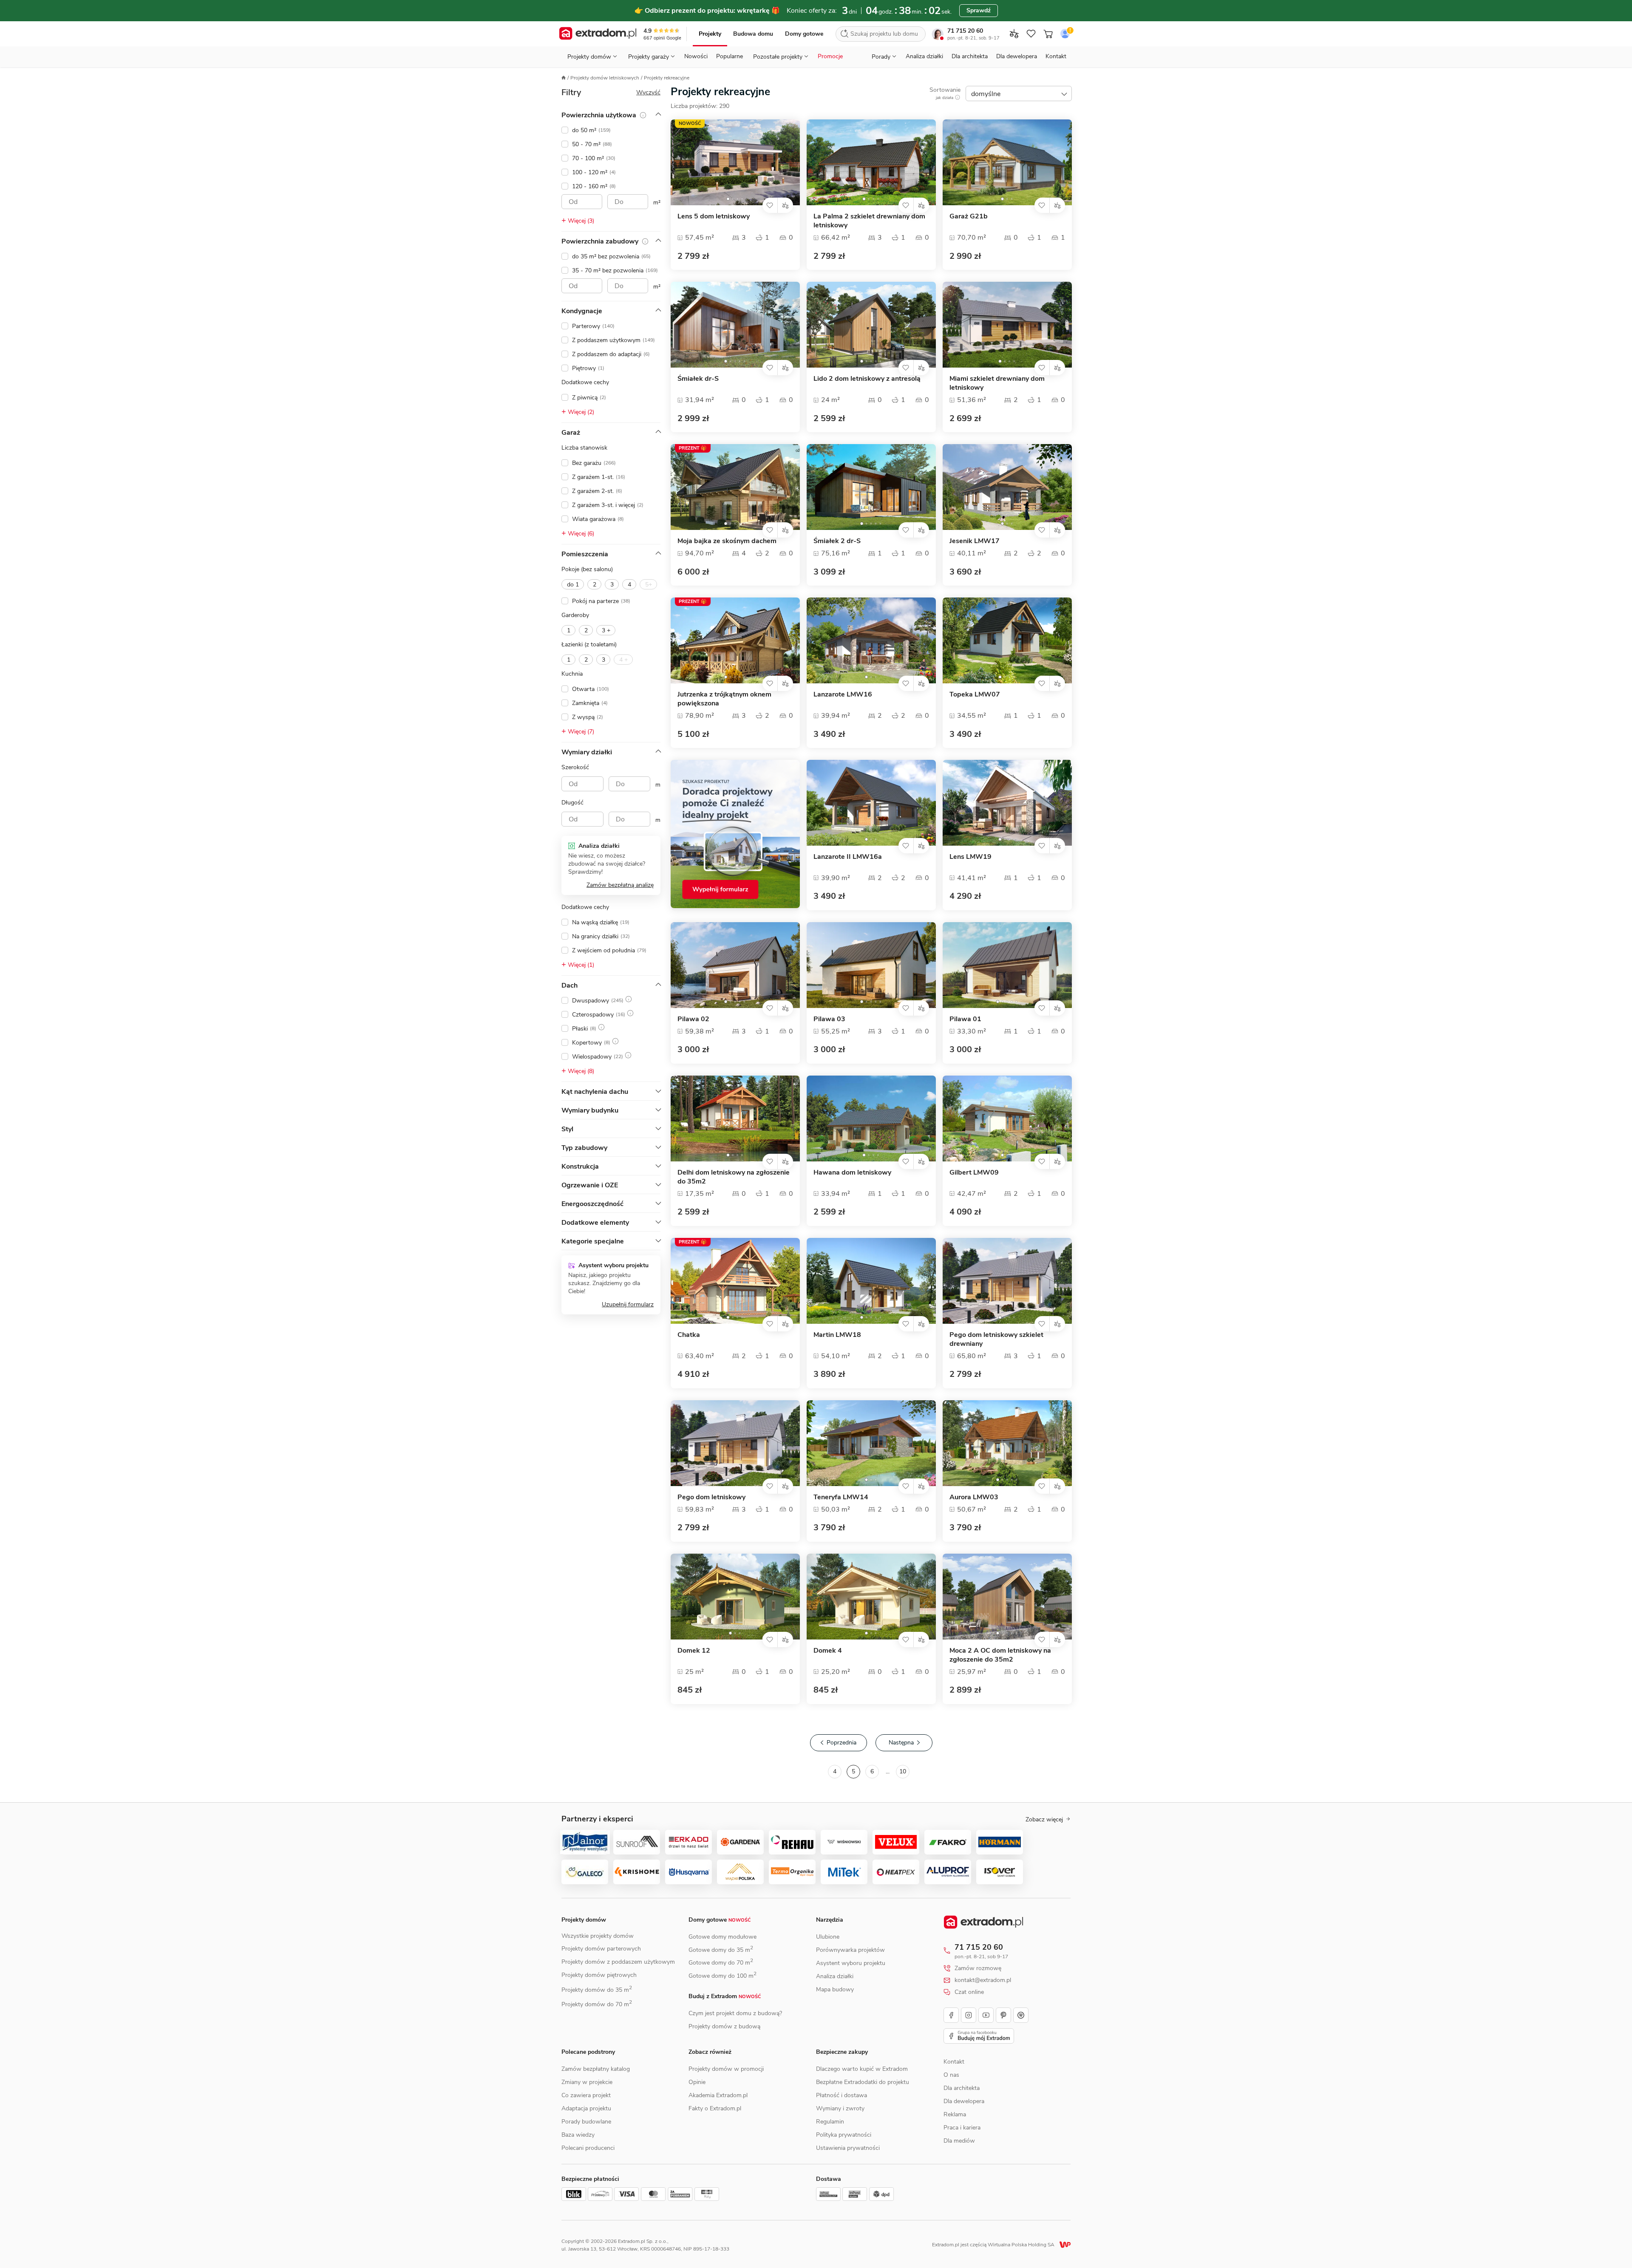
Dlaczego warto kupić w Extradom (862, 2069)
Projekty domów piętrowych (599, 1975)
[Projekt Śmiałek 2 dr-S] (871, 487)
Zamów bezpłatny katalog (596, 2069)
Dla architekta (970, 56)
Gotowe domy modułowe (722, 1937)
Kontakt (1056, 56)
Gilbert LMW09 (974, 1173)
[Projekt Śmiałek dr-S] (735, 325)
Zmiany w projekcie (587, 2082)
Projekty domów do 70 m (597, 2004)
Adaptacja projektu (586, 2108)
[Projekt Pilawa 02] (735, 965)
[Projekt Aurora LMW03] (1007, 1443)
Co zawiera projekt (586, 2095)
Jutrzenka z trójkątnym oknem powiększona (724, 699)
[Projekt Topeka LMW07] (1007, 640)
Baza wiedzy (578, 2135)
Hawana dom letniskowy (852, 1173)
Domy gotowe (804, 34)
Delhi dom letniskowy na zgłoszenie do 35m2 (734, 1177)
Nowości (696, 56)
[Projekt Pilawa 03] (871, 965)
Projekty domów (584, 1920)
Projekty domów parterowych (601, 1949)
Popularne (730, 56)
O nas (951, 2075)
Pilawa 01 (965, 1019)
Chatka (689, 1335)
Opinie (697, 2082)
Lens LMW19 (970, 857)
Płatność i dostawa (841, 2095)
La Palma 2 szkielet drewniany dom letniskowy (869, 221)
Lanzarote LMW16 (843, 695)
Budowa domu (753, 34)
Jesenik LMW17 (975, 541)
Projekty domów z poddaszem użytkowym (618, 1962)
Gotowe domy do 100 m (722, 1976)
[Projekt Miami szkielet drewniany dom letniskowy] (1007, 325)
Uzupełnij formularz (628, 1304)
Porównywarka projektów (850, 1950)
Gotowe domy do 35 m (721, 1950)
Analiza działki (924, 56)
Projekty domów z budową (724, 2026)
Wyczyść (648, 92)
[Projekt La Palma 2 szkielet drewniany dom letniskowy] (871, 162)
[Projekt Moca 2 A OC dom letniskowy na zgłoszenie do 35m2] (1007, 1597)
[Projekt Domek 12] (735, 1597)
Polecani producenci (588, 2148)
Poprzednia (841, 1743)
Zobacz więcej (1044, 1820)
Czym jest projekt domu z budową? (735, 2013)
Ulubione (828, 1937)
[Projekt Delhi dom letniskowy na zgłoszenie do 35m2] (735, 1118)
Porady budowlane (586, 2122)
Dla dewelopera (1017, 56)
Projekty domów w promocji (726, 2069)
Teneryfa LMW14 (841, 1497)
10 (903, 1771)
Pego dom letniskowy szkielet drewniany (996, 1339)
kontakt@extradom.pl (983, 1980)
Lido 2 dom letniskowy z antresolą (867, 379)
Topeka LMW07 (975, 695)
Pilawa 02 (693, 1019)
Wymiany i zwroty (840, 2108)
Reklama (955, 2114)
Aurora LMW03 (974, 1497)
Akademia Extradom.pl (718, 2095)
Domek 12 (694, 1651)
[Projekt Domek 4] (871, 1597)
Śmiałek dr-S (698, 379)
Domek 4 (828, 1651)
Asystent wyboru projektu (851, 1963)
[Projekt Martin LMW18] (871, 1281)
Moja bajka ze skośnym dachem (727, 541)
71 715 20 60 (965, 31)
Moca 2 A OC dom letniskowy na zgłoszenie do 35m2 (1000, 1655)
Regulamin (830, 2122)
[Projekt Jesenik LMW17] (1007, 487)
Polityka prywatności (844, 2135)
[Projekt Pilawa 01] (1007, 965)
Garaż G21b (969, 217)
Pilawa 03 (829, 1019)
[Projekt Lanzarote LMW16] (871, 640)
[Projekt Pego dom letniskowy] (735, 1443)
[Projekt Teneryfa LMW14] (871, 1443)
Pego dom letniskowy (711, 1497)
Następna (901, 1743)
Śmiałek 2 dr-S (837, 541)
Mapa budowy (835, 1989)
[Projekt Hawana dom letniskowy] (871, 1118)
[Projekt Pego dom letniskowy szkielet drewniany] (1007, 1281)
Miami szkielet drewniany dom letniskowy (997, 383)
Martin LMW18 (837, 1335)
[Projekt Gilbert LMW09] (1007, 1118)
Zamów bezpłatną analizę (620, 885)
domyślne (986, 94)
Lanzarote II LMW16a (848, 857)
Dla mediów (959, 2141)
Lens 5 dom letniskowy (714, 217)
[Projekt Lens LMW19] (1007, 803)
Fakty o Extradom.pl (715, 2108)
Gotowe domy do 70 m (721, 1963)
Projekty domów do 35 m (597, 1990)
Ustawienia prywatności (848, 2148)
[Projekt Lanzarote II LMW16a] (871, 803)
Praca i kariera (962, 2128)
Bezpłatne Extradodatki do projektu (863, 2082)
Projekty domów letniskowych (605, 78)
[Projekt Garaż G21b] (1007, 162)
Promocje (830, 56)
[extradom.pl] (598, 34)
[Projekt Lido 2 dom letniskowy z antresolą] (871, 325)
